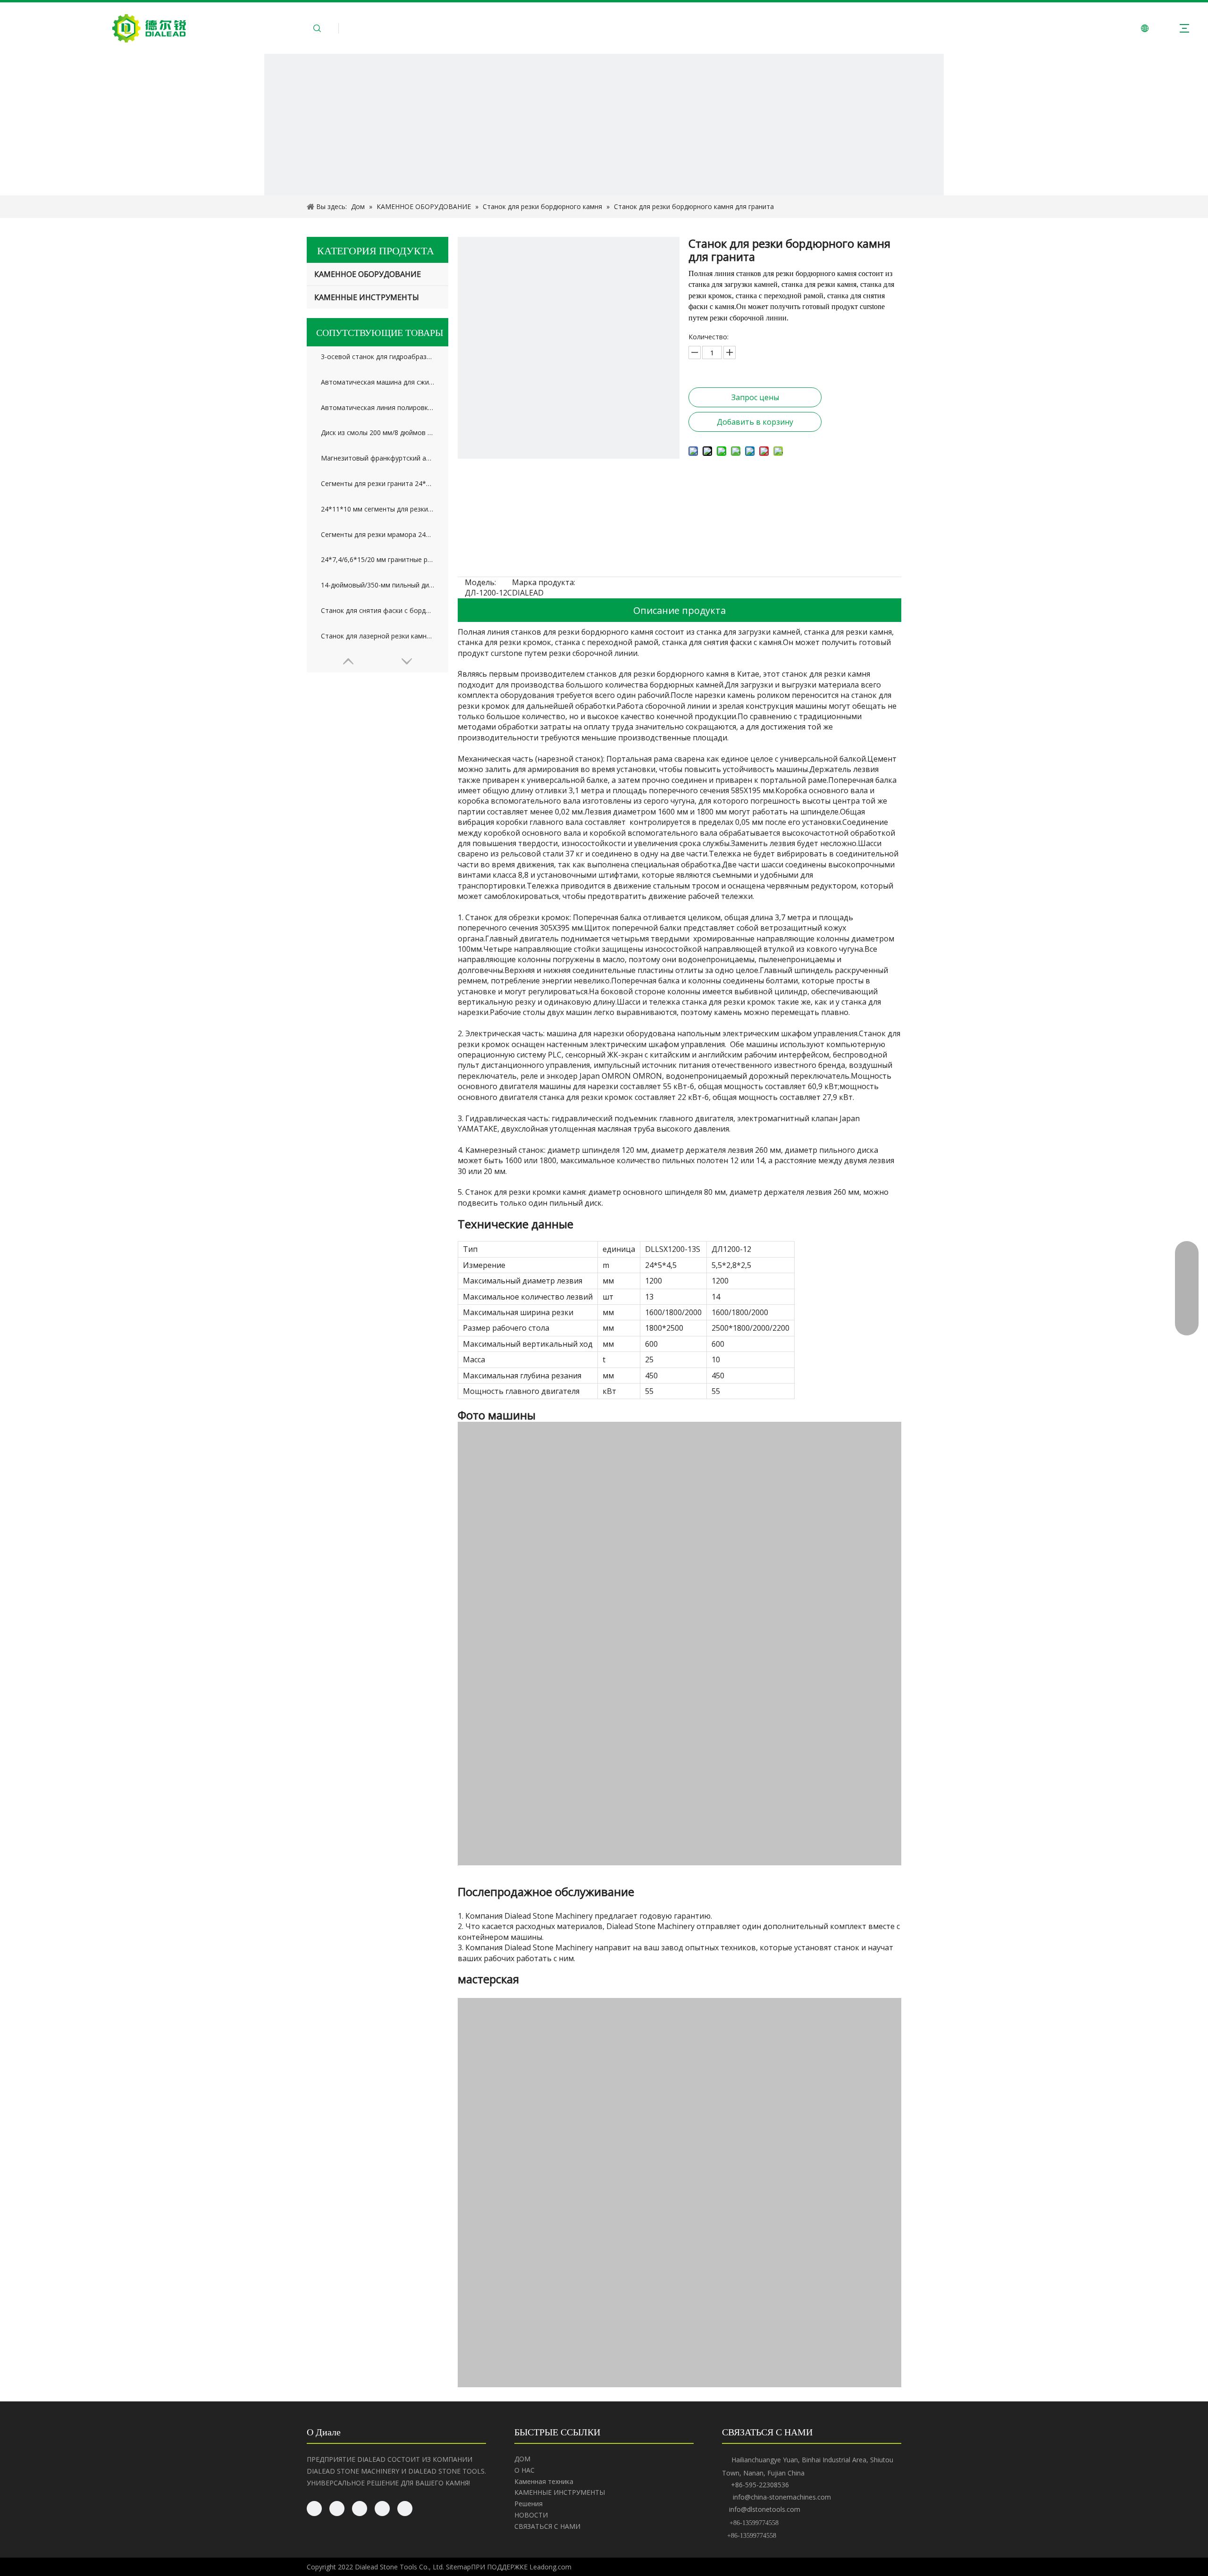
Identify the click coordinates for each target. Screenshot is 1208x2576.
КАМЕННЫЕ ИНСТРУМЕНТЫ (367, 297)
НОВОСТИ (531, 2515)
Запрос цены (755, 397)
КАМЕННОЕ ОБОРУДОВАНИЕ (368, 274)
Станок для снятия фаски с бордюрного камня (377, 610)
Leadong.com (550, 2567)
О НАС (524, 2470)
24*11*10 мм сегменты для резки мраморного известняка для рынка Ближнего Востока (377, 509)
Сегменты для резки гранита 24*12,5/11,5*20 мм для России (377, 483)
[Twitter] (360, 2509)
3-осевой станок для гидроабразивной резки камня (377, 357)
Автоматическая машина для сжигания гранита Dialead (377, 382)
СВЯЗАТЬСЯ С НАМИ (547, 2526)
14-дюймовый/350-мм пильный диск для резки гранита (377, 585)
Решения (528, 2504)
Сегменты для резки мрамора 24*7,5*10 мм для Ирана (377, 534)
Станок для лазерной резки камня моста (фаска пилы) (377, 636)
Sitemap (458, 2567)
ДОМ (522, 2459)
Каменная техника (544, 2481)
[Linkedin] (337, 2509)
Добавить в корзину (755, 422)
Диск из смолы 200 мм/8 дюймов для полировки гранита (377, 432)
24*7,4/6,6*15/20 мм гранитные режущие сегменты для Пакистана (377, 559)
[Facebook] (314, 2509)
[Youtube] (382, 2509)
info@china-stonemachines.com (782, 2497)
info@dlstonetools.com (765, 2509)
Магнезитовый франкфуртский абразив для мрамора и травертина (377, 458)
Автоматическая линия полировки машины (377, 407)
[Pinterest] (405, 2509)
